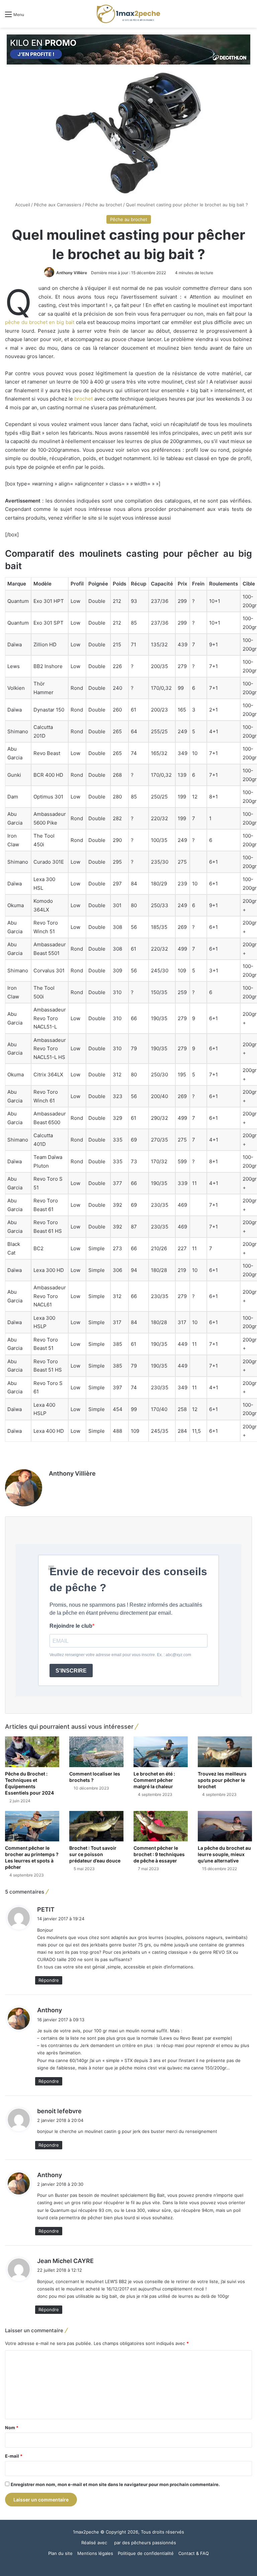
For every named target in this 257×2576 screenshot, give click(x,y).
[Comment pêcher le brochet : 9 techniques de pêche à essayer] (161, 1826)
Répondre (49, 1980)
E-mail (14, 2456)
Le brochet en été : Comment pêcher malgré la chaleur (154, 1780)
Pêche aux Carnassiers (58, 205)
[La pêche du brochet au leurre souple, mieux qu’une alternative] (225, 1826)
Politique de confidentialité (146, 2553)
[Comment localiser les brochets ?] (96, 1752)
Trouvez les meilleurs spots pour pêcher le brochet (222, 1780)
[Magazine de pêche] (128, 14)
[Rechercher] (249, 17)
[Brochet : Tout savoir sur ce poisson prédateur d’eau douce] (96, 1826)
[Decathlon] (128, 49)
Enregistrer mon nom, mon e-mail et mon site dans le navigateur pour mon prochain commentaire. (115, 2484)
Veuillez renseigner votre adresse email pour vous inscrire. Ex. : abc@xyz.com (120, 1655)
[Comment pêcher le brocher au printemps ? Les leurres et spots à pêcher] (32, 1826)
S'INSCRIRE (71, 1671)
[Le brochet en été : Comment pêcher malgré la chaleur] (161, 1752)
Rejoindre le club (71, 1626)
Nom (12, 2428)
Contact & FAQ (194, 2553)
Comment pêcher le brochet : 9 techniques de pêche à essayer (159, 1854)
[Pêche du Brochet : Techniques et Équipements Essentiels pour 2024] (32, 1752)
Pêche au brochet (104, 205)
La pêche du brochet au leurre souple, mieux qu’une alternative (224, 1854)
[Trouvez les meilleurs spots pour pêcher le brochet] (225, 1752)
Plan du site (60, 2553)
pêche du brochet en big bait (40, 322)
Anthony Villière (72, 273)
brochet (83, 399)
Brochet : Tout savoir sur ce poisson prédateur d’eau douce (95, 1854)
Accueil (22, 205)
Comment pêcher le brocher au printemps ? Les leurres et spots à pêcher (32, 1857)
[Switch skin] (237, 17)
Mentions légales (95, 2553)
